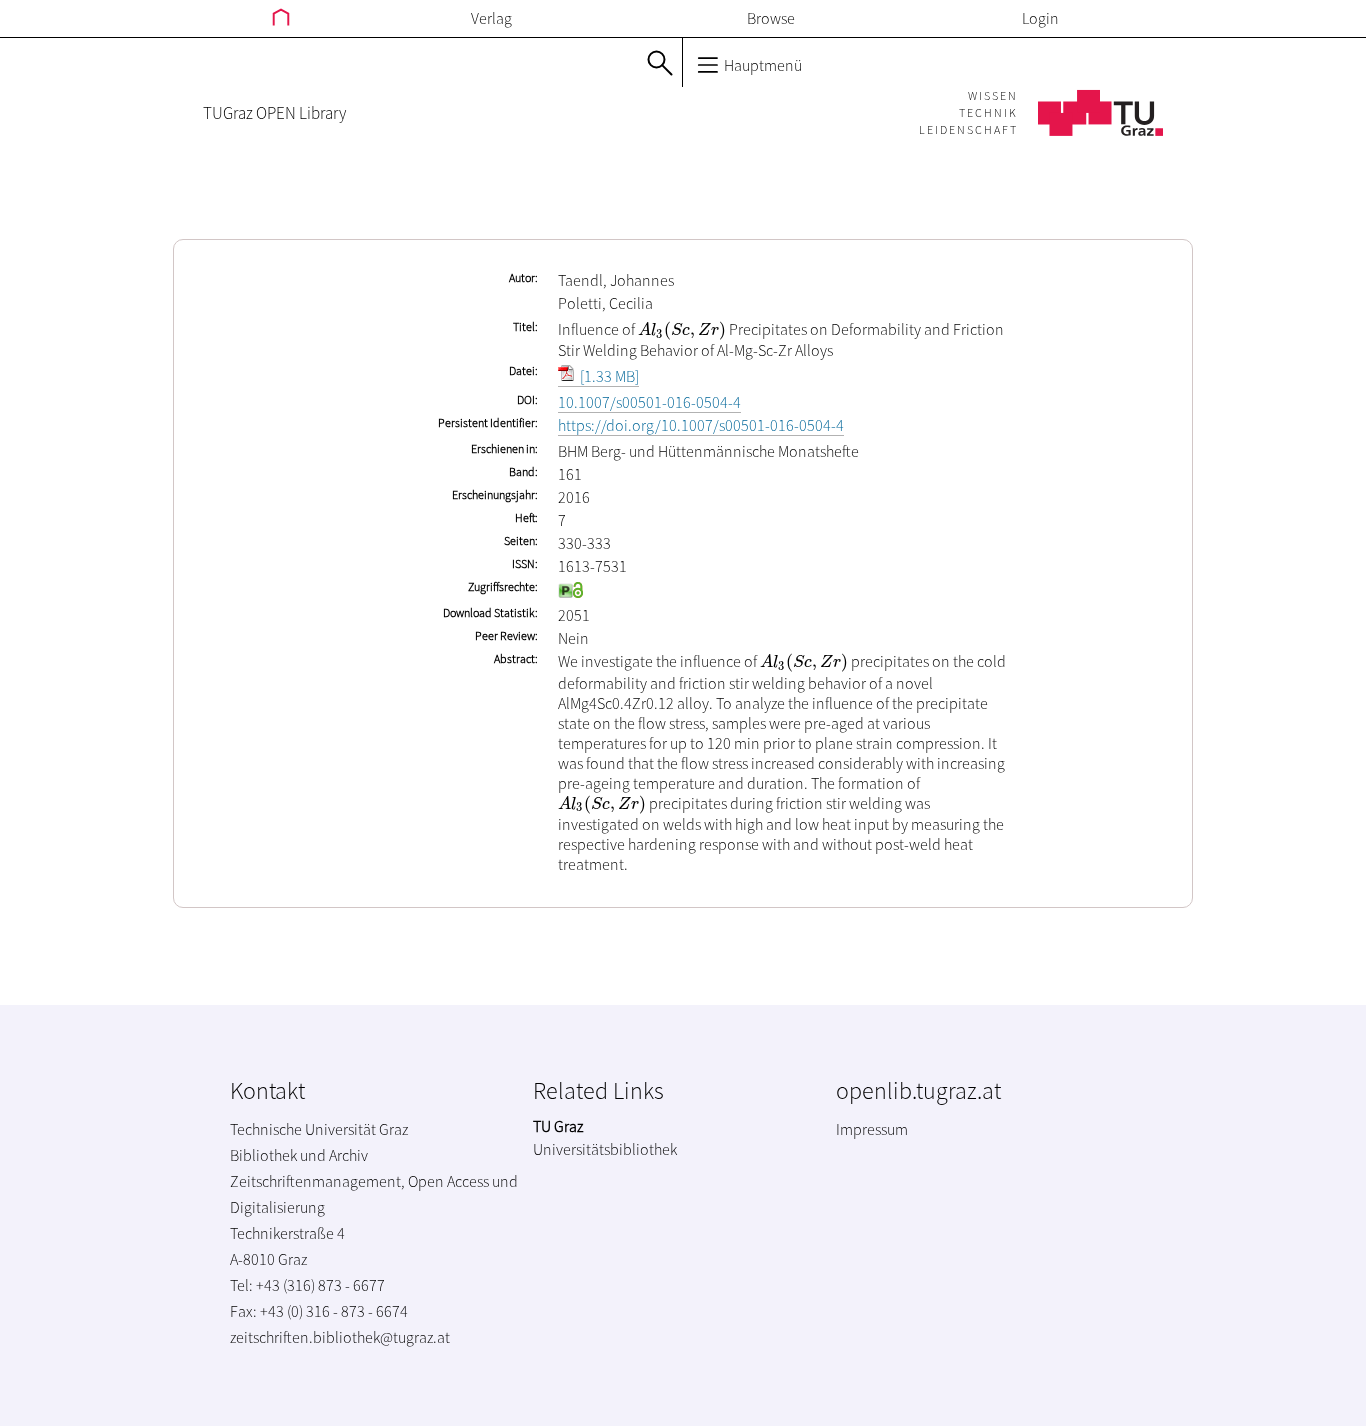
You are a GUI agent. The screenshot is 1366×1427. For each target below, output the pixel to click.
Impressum (872, 1129)
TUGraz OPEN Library (274, 113)
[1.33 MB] (608, 376)
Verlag (491, 18)
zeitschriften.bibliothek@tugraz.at (340, 1337)
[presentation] (682, 329)
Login (1040, 18)
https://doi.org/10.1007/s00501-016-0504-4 (701, 425)
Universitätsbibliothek (605, 1149)
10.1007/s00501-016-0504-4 (649, 402)
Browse (771, 18)
